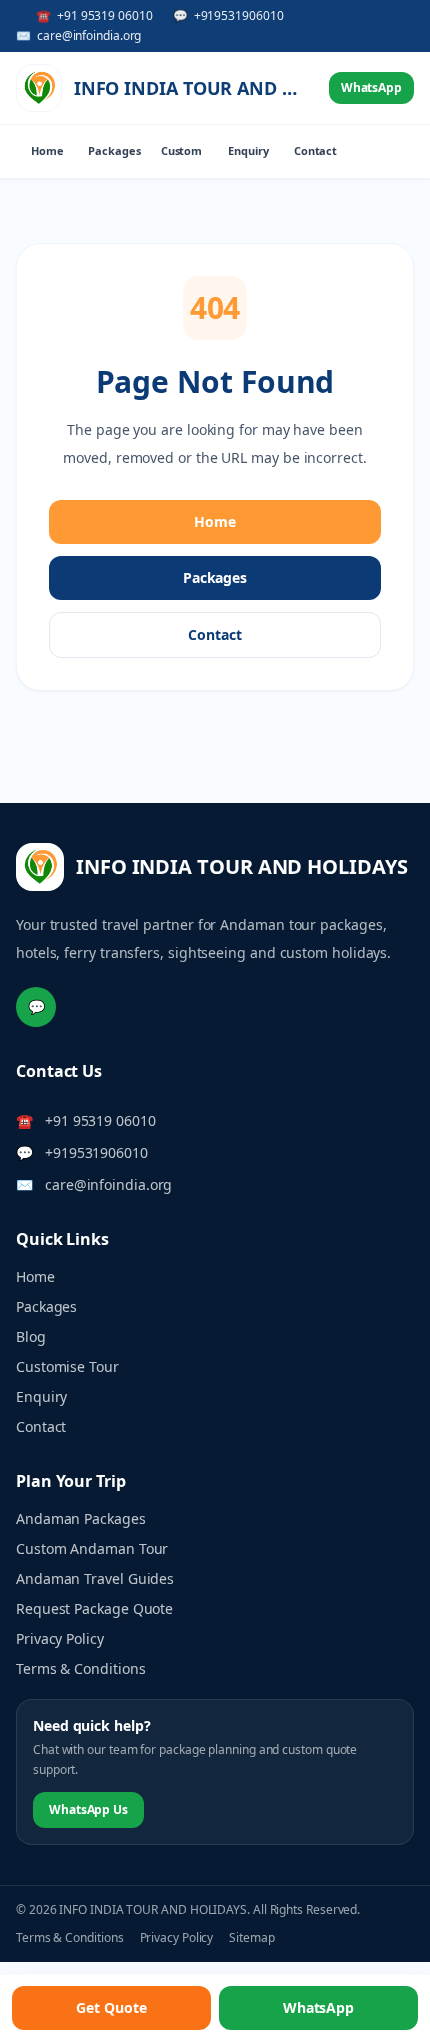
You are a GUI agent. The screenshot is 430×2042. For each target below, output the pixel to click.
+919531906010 (96, 1152)
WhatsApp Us (88, 1809)
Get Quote (111, 2007)
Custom (182, 150)
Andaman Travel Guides (95, 1578)
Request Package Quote (94, 1608)
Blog (31, 1336)
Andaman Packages (81, 1518)
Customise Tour (67, 1366)
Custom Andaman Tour (92, 1548)
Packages (114, 150)
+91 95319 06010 (100, 1120)
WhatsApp (371, 87)
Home (47, 150)
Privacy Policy (60, 1638)
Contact (315, 150)
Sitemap (251, 1938)
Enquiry (248, 150)
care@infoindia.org (109, 1184)
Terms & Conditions (81, 1668)
